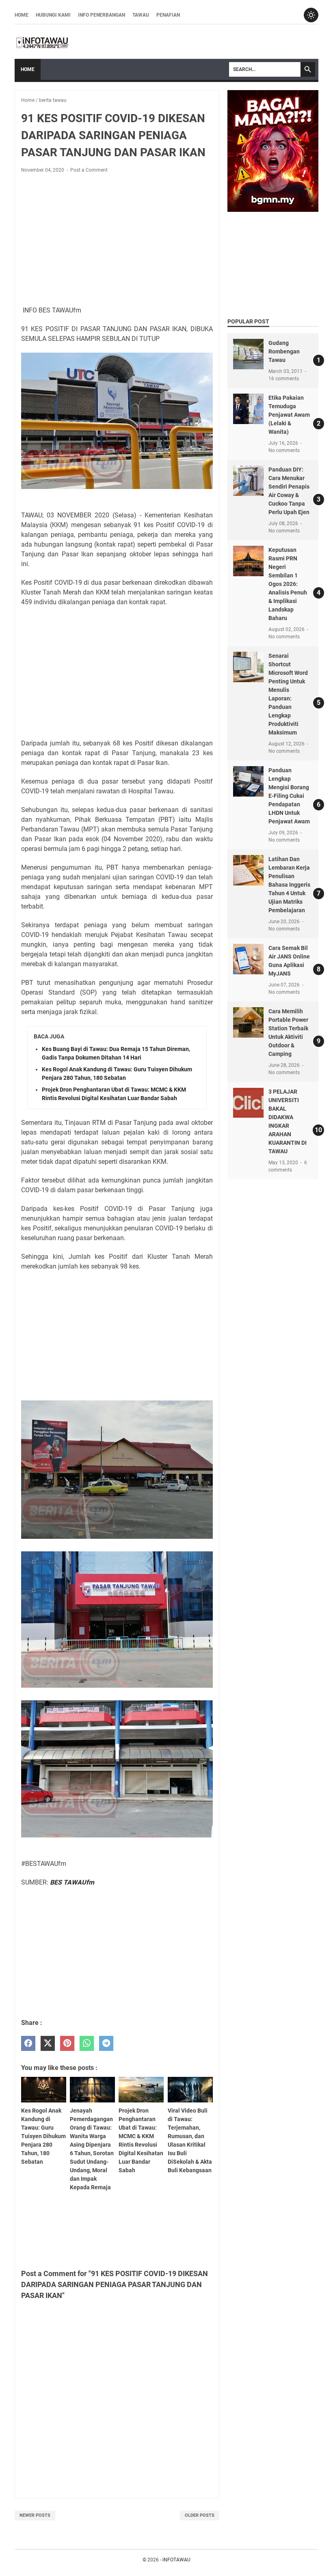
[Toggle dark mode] (311, 15)
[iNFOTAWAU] (45, 42)
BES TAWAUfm (72, 1882)
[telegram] (106, 2043)
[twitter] (48, 2043)
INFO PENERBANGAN (102, 15)
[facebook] (28, 2043)
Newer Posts (35, 2515)
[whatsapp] (87, 2043)
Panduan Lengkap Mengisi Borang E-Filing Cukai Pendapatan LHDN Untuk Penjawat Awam (289, 796)
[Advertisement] (117, 240)
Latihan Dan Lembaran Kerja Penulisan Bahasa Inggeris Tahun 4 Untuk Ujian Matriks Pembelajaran (289, 885)
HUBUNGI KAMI (53, 15)
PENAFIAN (168, 15)
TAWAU (141, 15)
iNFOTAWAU (176, 2560)
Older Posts (200, 2515)
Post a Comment (89, 170)
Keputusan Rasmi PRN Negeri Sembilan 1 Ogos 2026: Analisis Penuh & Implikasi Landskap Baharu (288, 584)
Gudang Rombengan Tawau (284, 351)
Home (22, 15)
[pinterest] (67, 2043)
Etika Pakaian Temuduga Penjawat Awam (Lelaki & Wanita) (289, 415)
